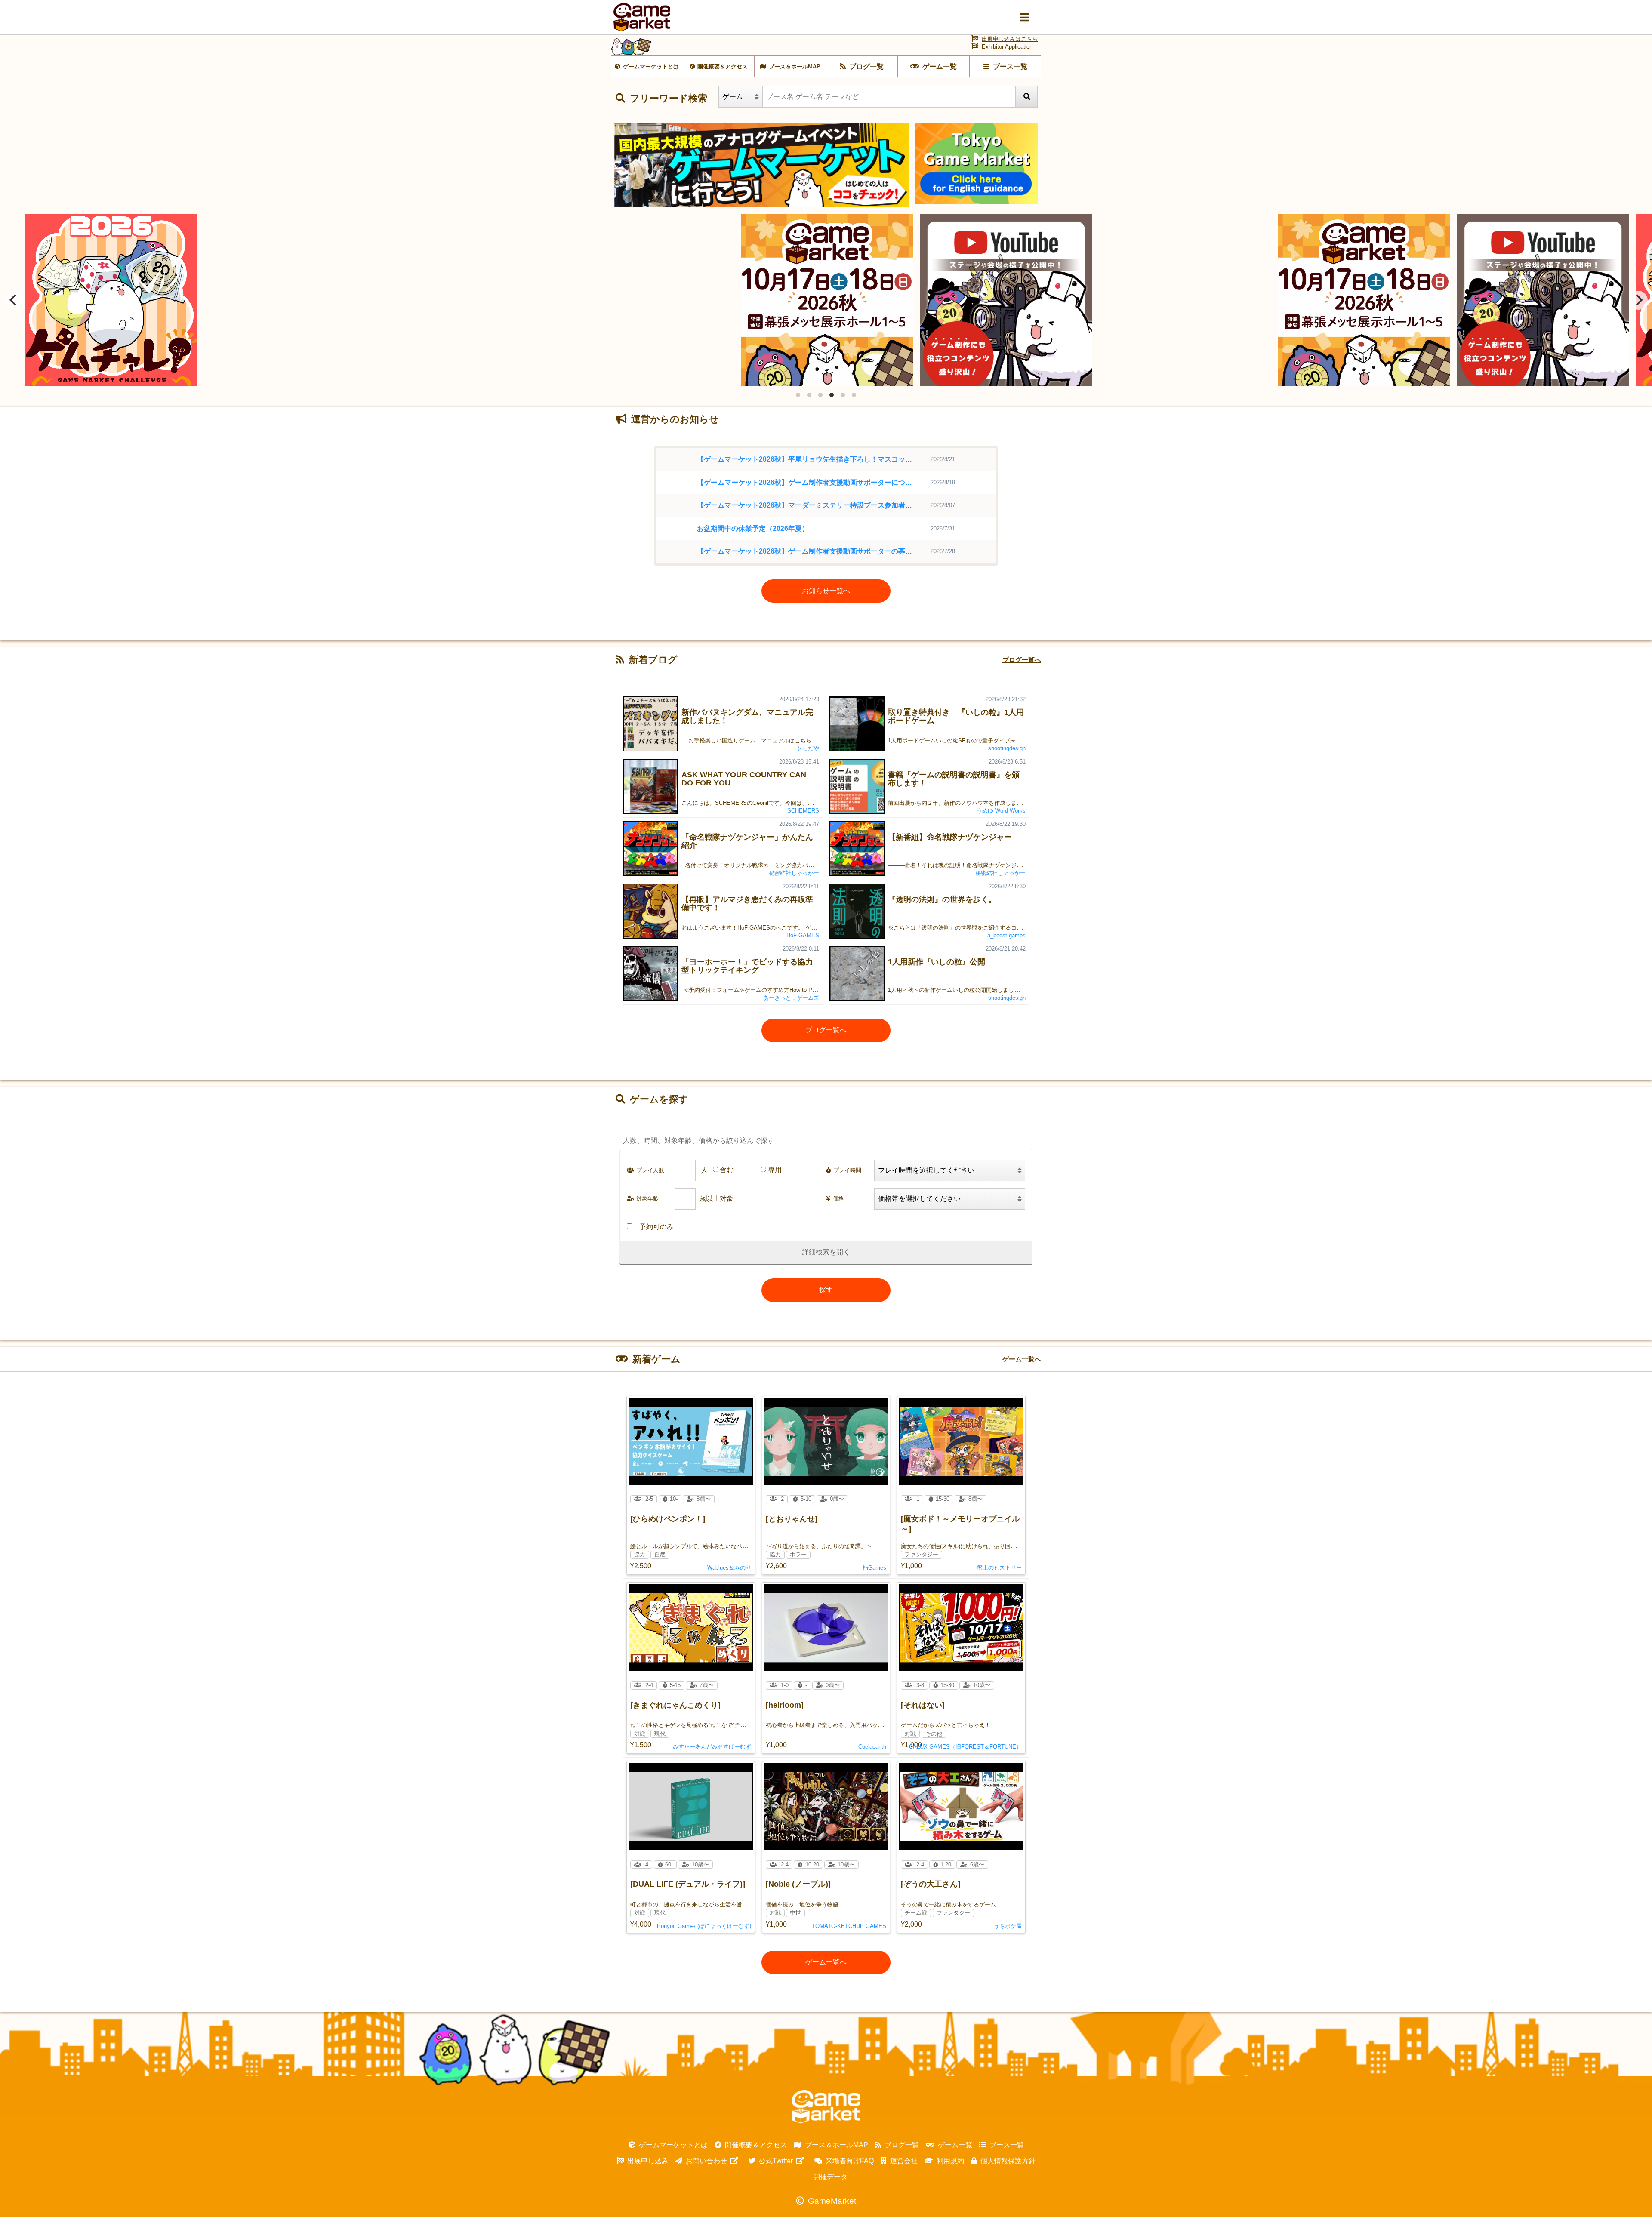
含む (727, 1170)
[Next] (1638, 300)
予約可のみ (656, 1227)
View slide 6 (854, 395)
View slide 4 (832, 395)
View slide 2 (809, 395)
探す (826, 1290)
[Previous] (14, 300)
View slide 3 (820, 395)
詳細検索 (816, 1252)
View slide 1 (798, 395)
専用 (775, 1170)
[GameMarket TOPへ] (826, 2107)
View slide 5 (843, 395)
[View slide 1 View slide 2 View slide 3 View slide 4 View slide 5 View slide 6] (826, 300)
